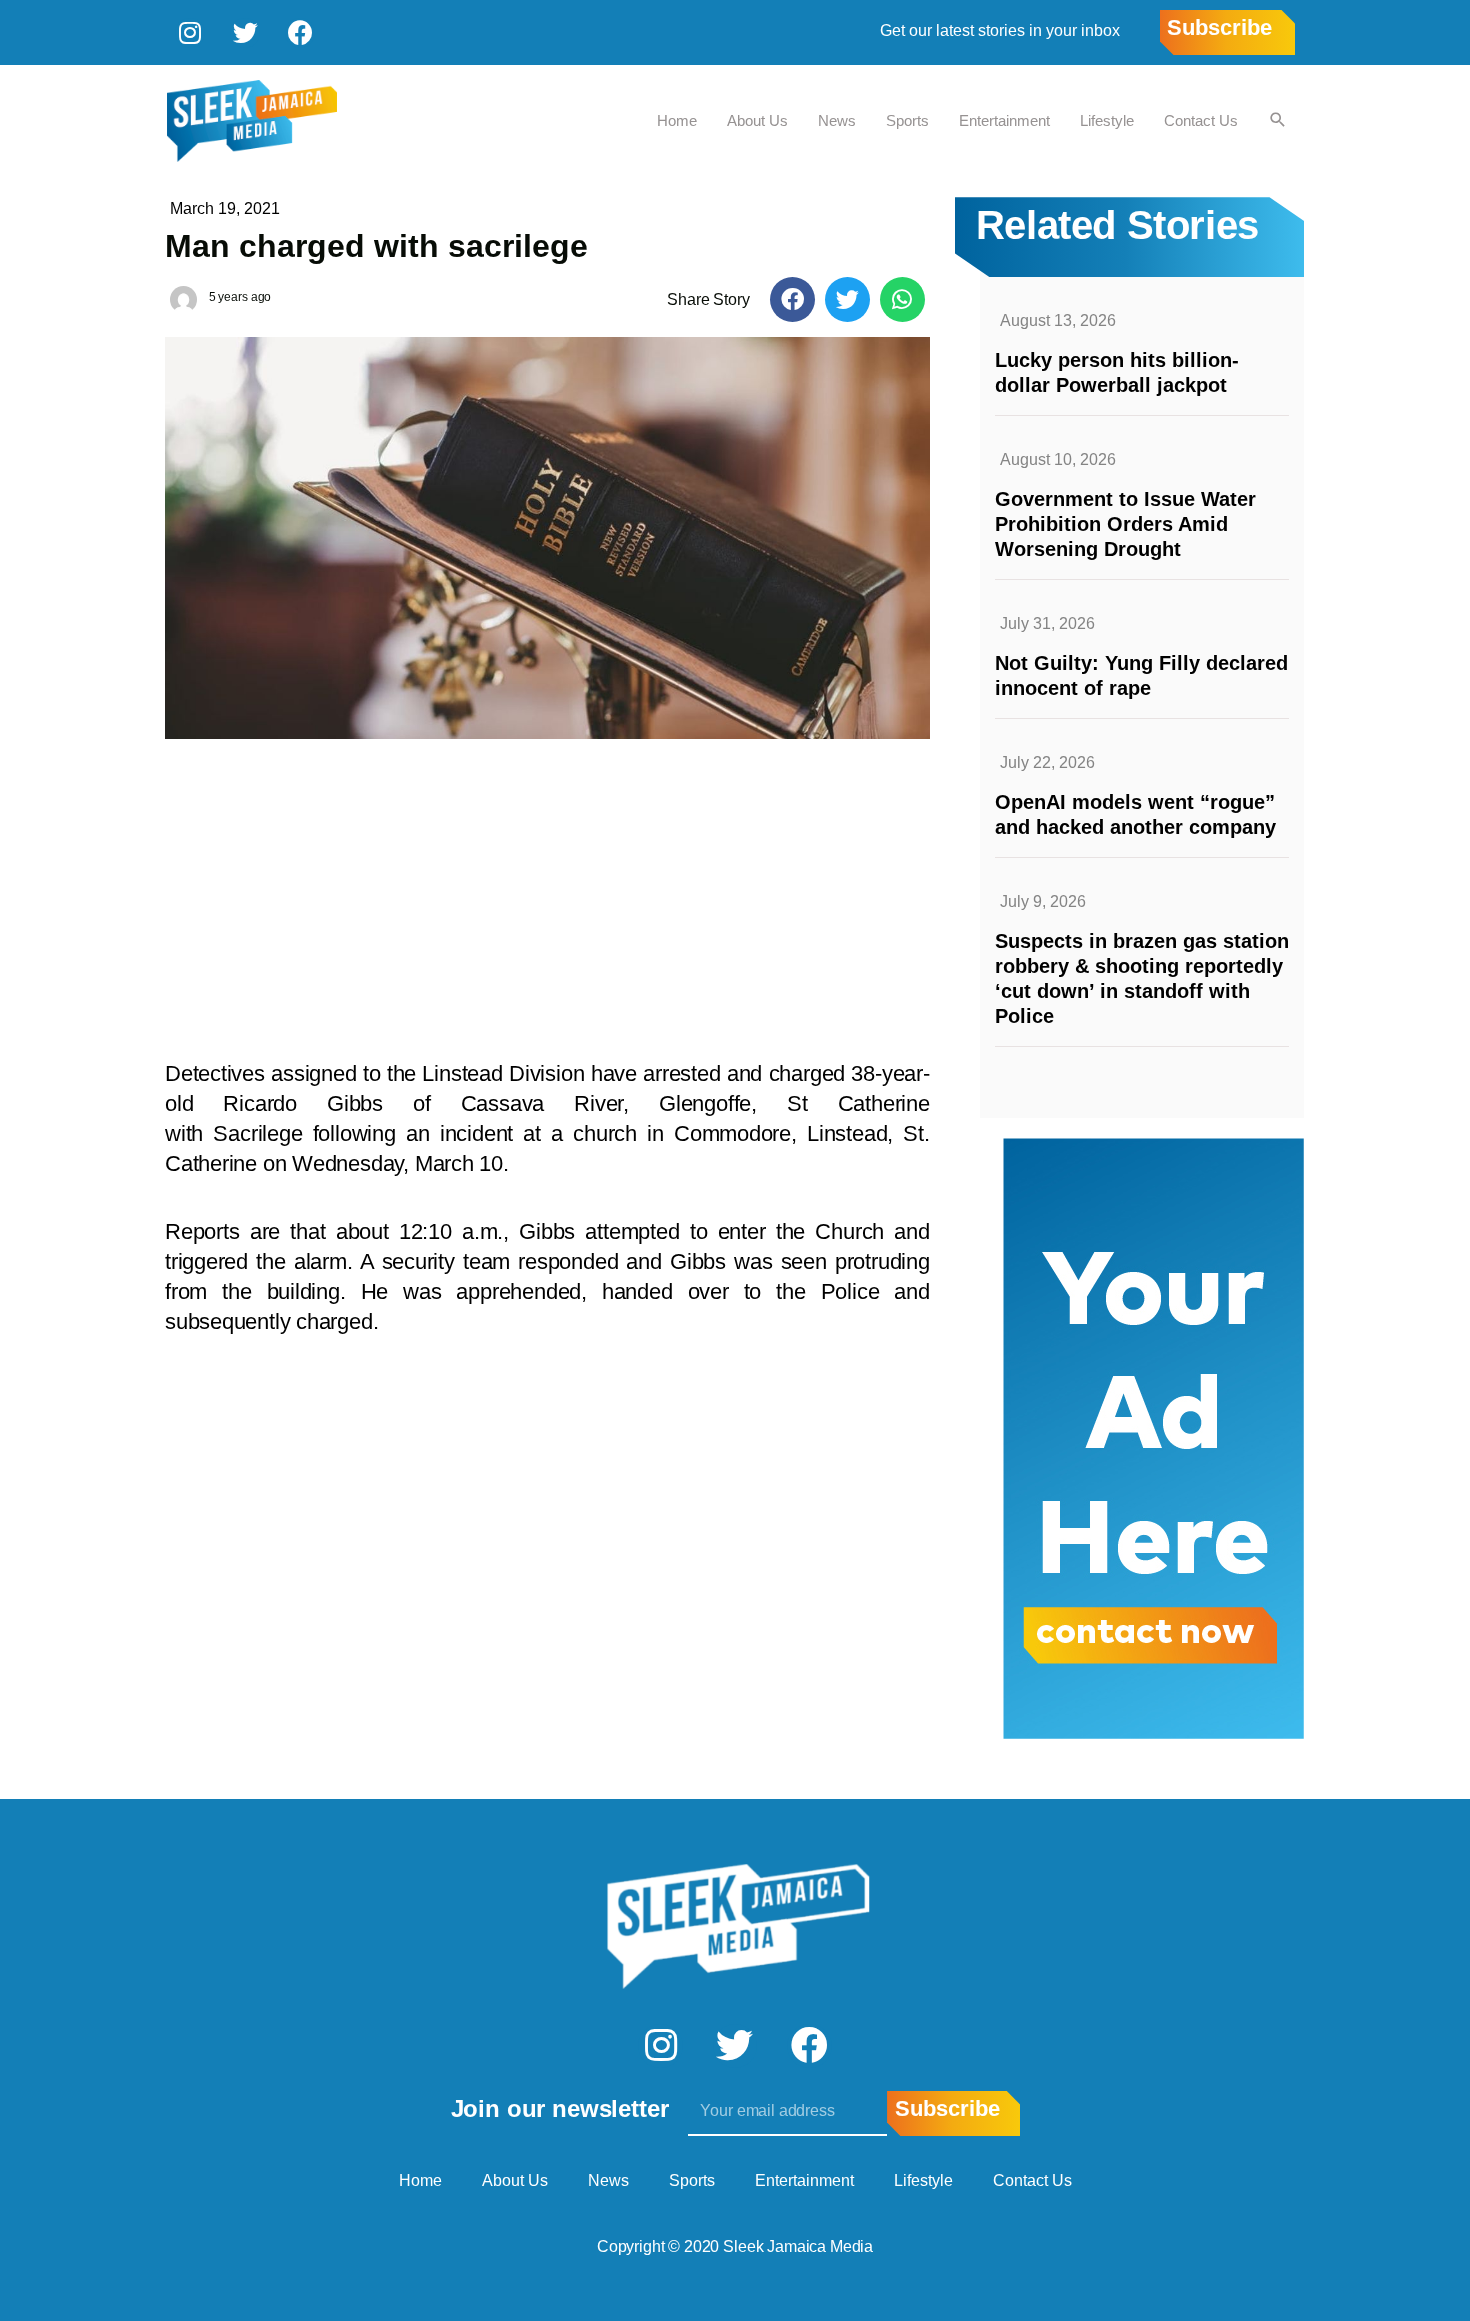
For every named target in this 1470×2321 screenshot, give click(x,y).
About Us (757, 120)
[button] (792, 299)
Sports (907, 120)
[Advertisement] (547, 889)
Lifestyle (1107, 120)
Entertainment (1004, 120)
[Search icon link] (1278, 121)
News (837, 120)
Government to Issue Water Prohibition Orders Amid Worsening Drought (1125, 524)
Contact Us (1201, 120)
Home (677, 120)
